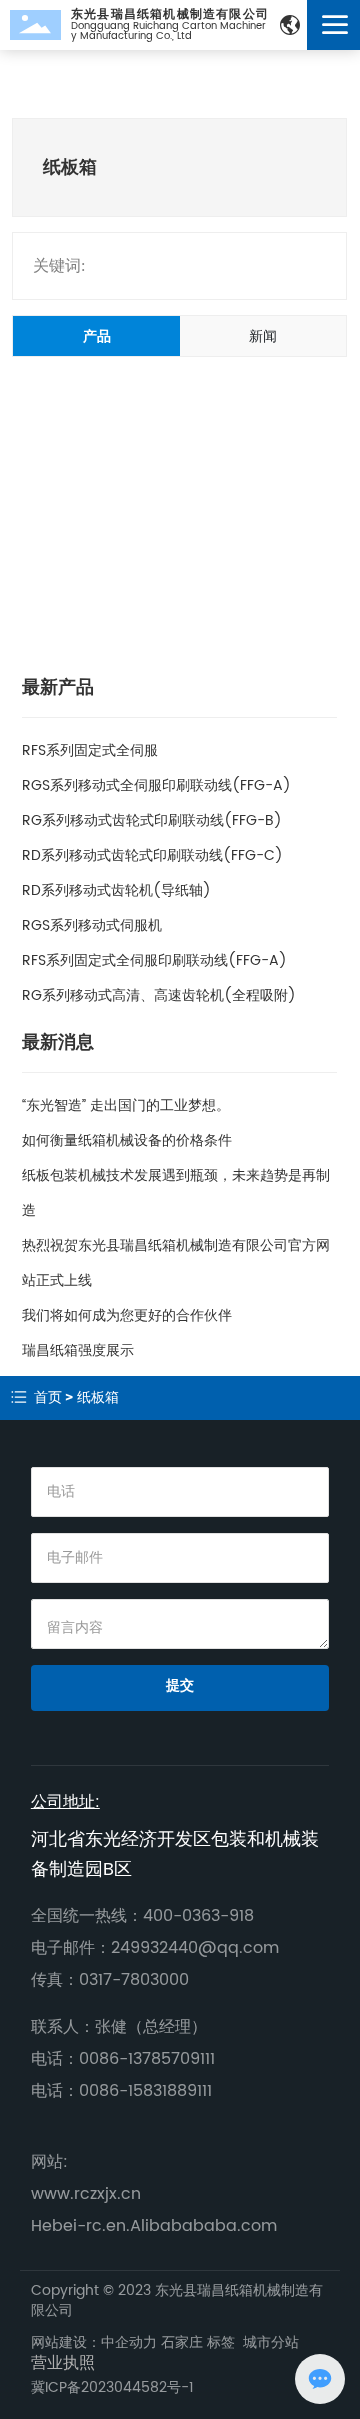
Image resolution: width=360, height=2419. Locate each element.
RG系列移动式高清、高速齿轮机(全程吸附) (159, 995)
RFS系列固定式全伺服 (90, 750)
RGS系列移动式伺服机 (92, 925)
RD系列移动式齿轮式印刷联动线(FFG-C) (152, 855)
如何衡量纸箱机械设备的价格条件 (127, 1140)
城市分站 (271, 2342)
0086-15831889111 (145, 2091)
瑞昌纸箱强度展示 (78, 1350)
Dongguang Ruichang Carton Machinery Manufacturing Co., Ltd (168, 31)
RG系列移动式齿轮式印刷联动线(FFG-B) (152, 820)
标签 (221, 2342)
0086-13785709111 (147, 2059)
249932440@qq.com (195, 1948)
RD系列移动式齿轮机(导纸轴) (116, 890)
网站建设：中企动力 (96, 2342)
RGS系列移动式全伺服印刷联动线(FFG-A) (156, 785)
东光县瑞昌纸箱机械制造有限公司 (170, 14)
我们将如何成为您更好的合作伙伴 (127, 1315)
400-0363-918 (198, 1916)
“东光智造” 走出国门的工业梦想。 (126, 1105)
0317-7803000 (134, 1980)
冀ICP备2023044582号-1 (112, 2387)
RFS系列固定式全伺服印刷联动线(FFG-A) (154, 960)
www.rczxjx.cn (86, 2194)
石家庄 (184, 2342)
